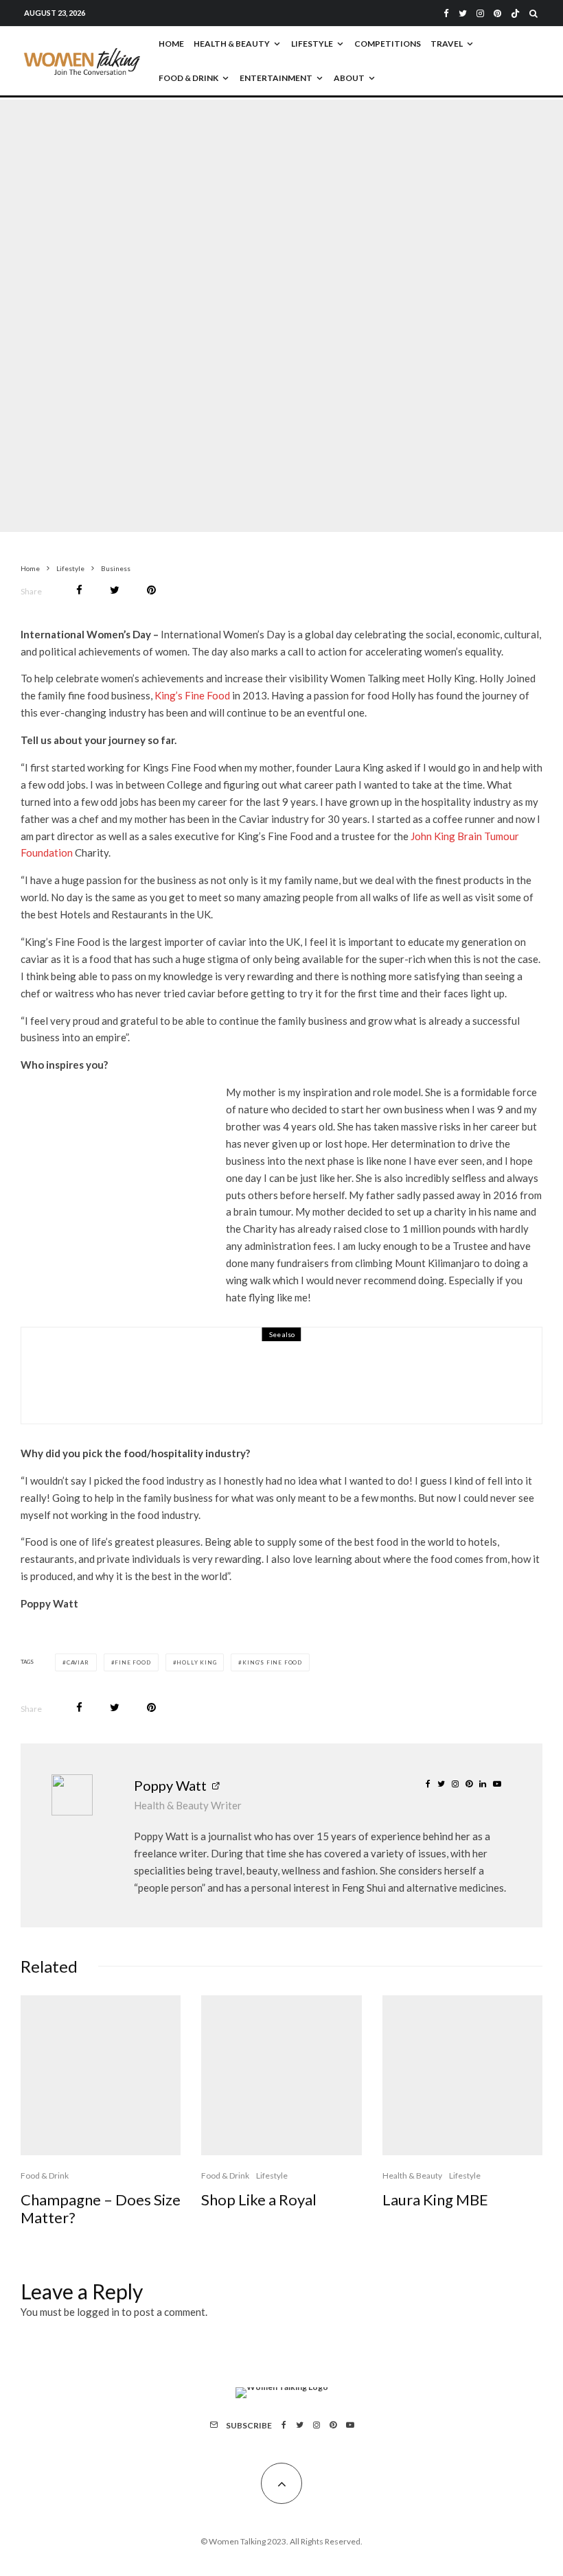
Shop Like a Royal (259, 2200)
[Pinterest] (497, 13)
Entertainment (276, 78)
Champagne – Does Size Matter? (101, 2209)
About (349, 78)
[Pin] (151, 590)
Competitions (388, 44)
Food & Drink (188, 78)
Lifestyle (312, 44)
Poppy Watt (170, 1785)
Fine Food (133, 1662)
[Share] (79, 590)
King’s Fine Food (192, 695)
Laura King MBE (435, 2200)
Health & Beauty (232, 44)
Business (215, 296)
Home (171, 44)
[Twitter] (463, 13)
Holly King (196, 1662)
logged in (98, 2312)
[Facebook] (446, 13)
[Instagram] (480, 13)
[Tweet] (115, 590)
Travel (447, 44)
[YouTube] (350, 2425)
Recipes (187, 1364)
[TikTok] (515, 13)
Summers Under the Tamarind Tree (224, 1384)
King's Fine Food (272, 1662)
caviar (78, 1662)
